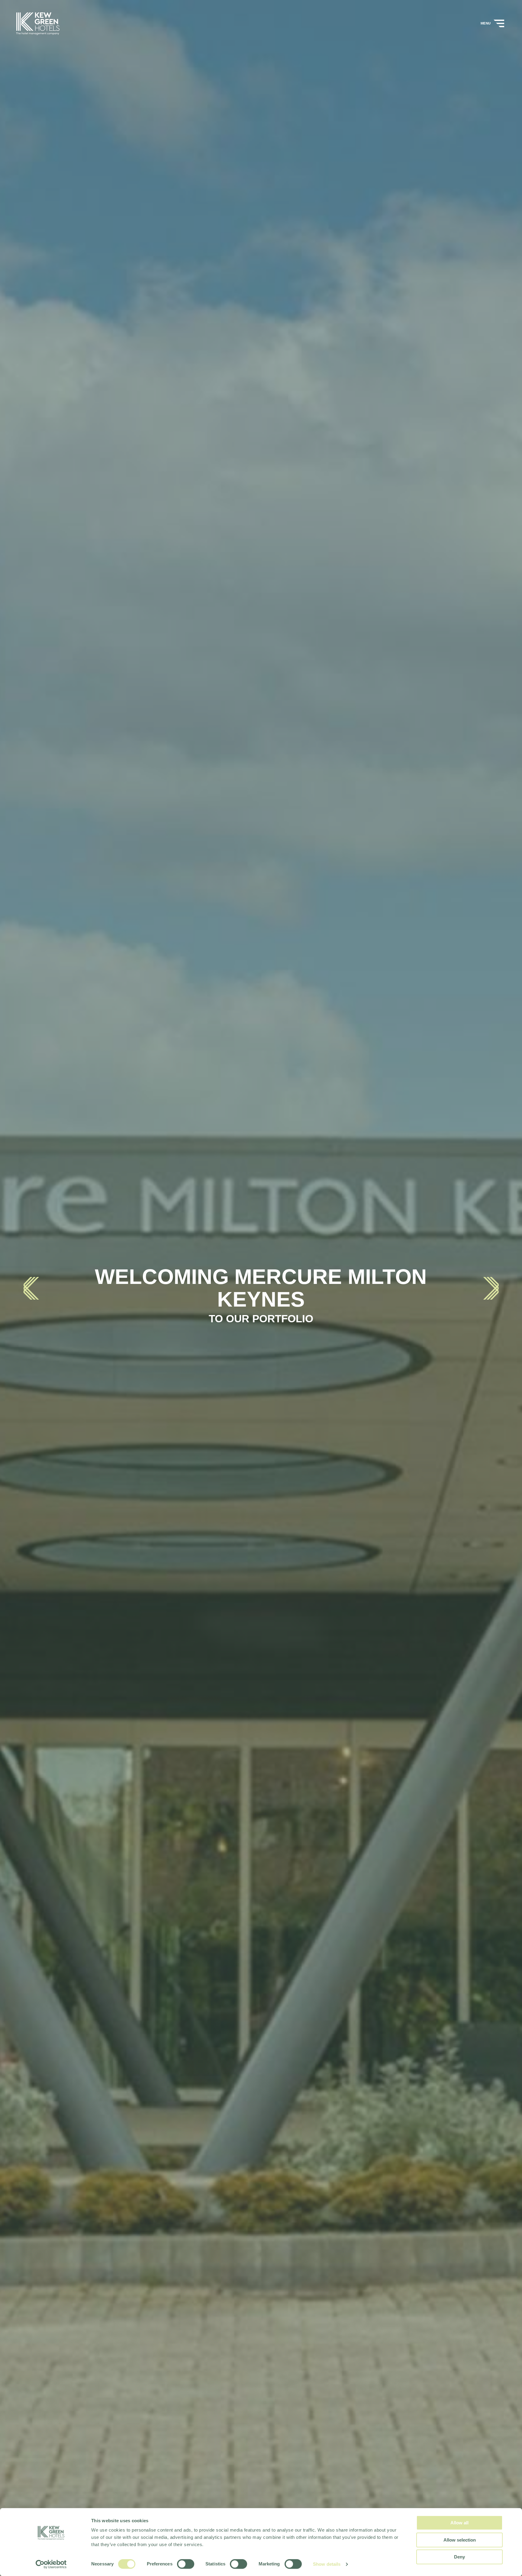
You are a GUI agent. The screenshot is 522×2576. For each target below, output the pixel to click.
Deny (459, 2557)
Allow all (459, 2523)
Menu (486, 23)
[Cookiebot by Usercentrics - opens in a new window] (51, 2564)
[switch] (186, 2564)
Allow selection (460, 2540)
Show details (327, 2564)
